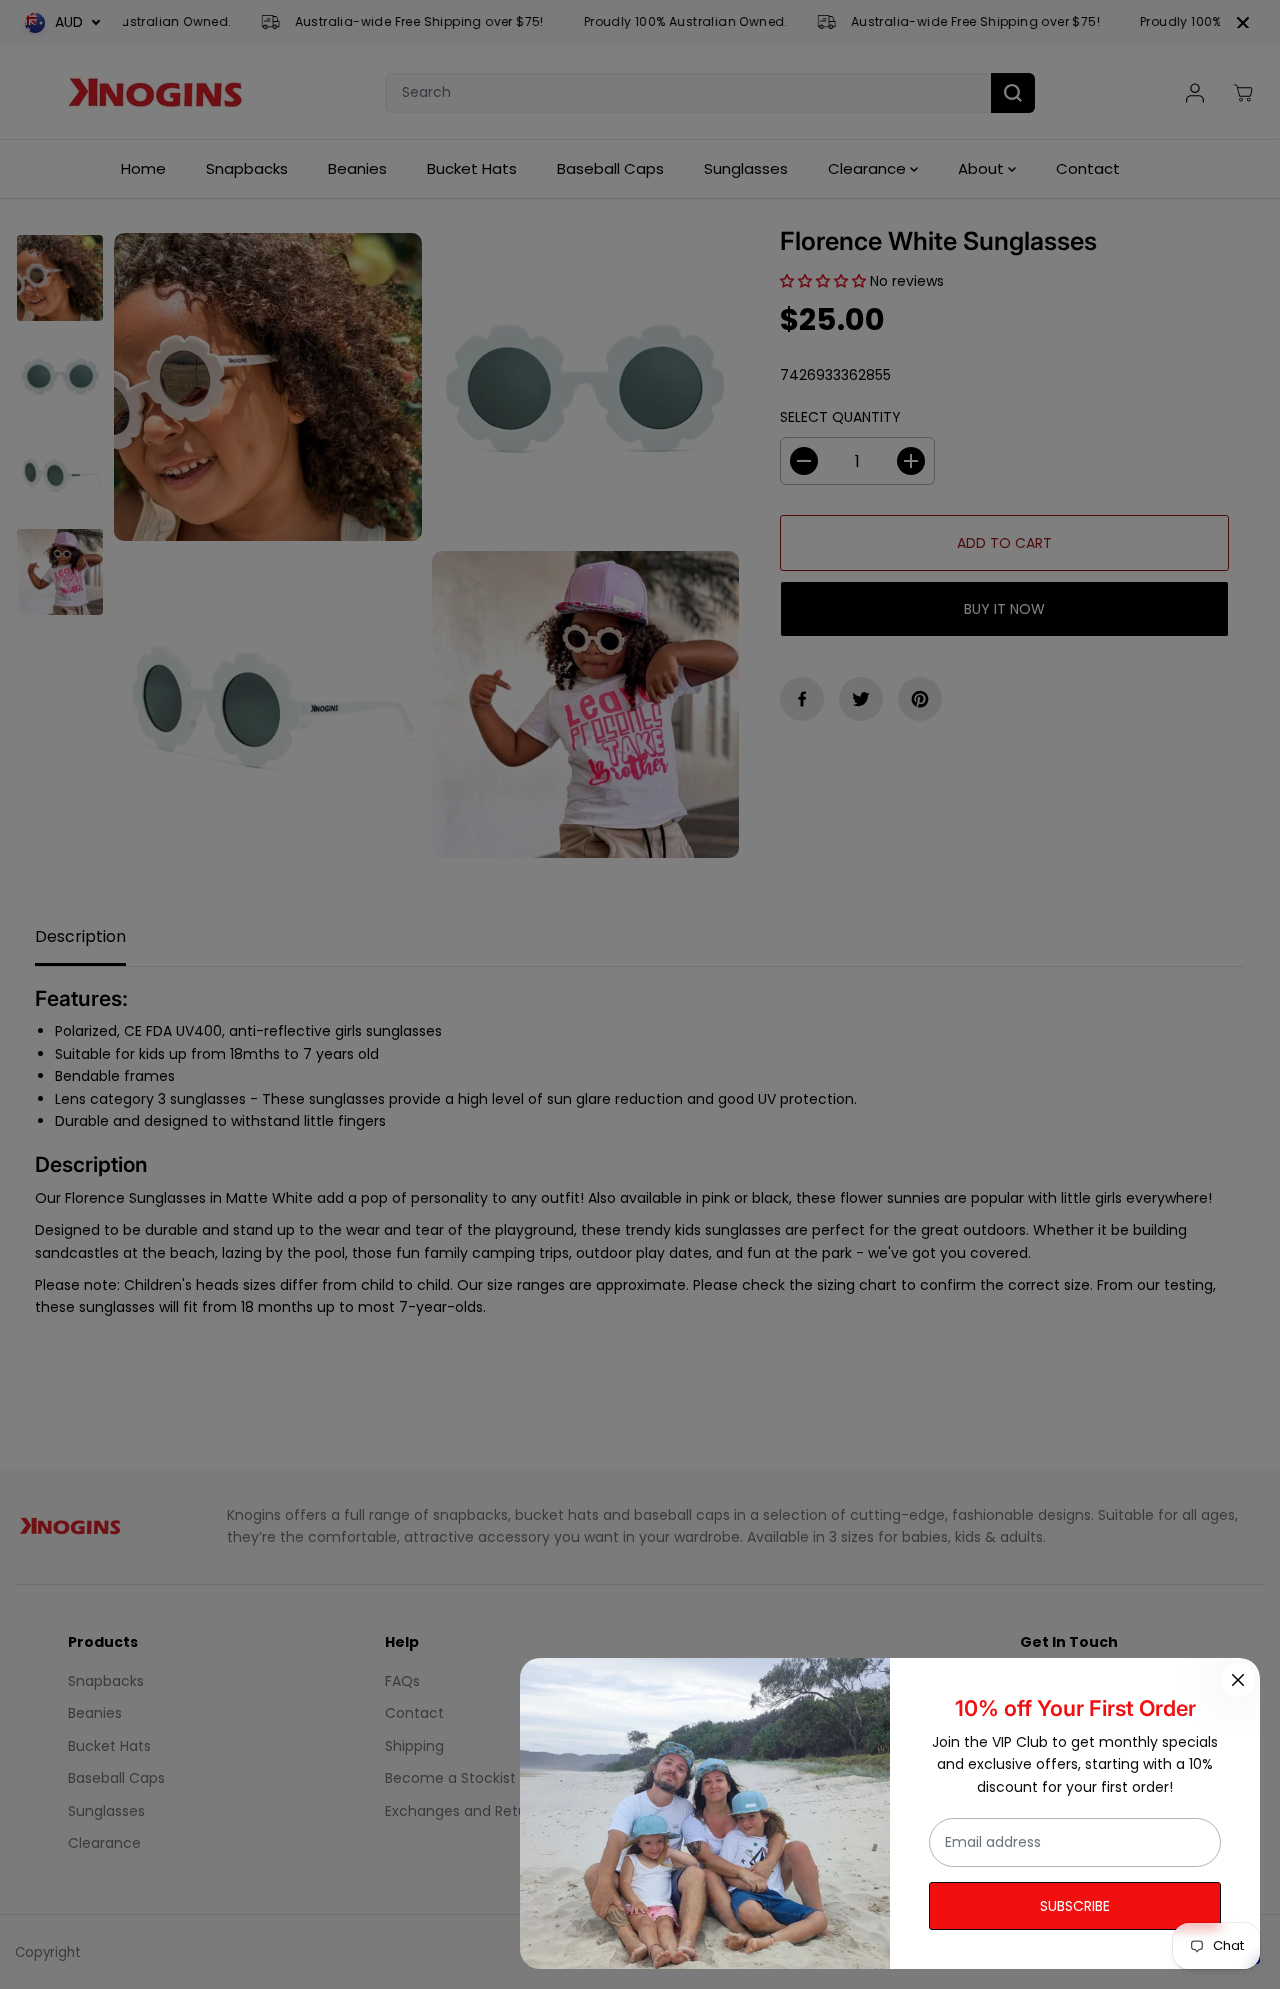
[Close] (1238, 1680)
